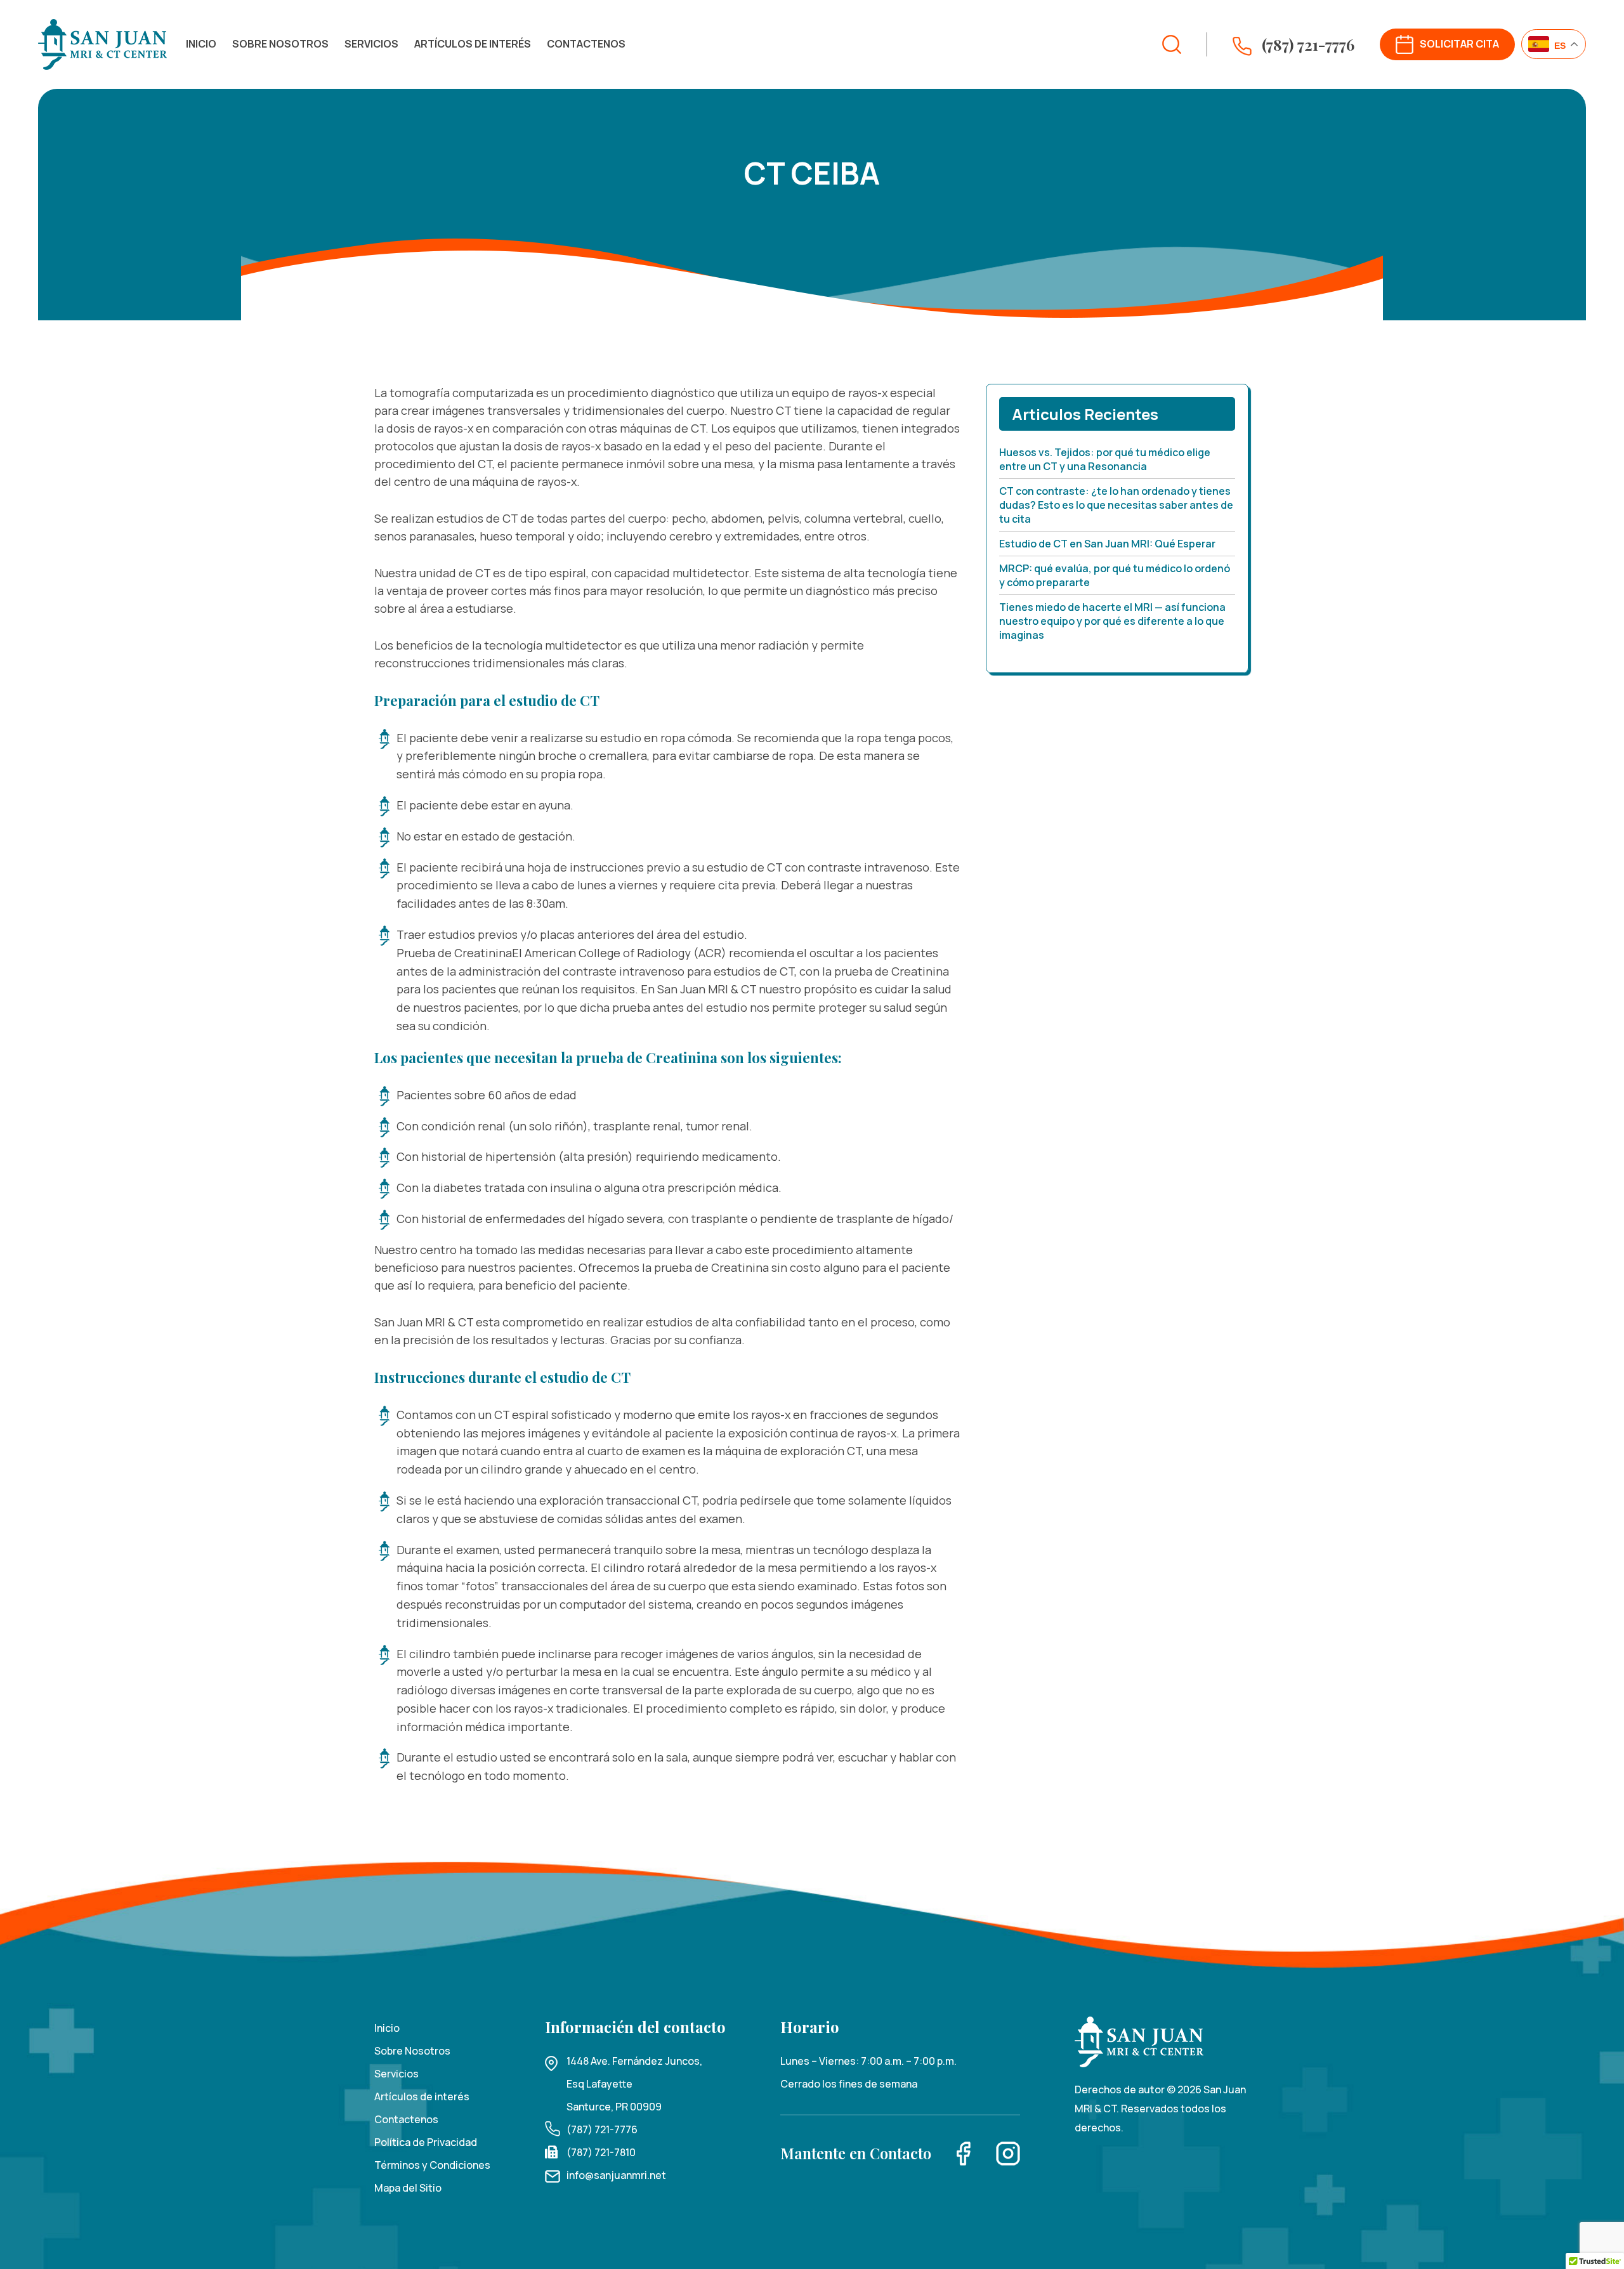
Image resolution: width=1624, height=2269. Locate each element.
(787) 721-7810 (601, 2152)
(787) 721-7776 (602, 2129)
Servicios (371, 44)
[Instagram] (1008, 2153)
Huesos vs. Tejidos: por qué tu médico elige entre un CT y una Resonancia (1105, 459)
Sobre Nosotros (280, 44)
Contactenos (586, 44)
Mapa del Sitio (408, 2188)
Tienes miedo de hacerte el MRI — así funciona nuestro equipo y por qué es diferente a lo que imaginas (1112, 621)
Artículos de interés (473, 44)
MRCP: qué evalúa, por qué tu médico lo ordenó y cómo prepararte (1115, 575)
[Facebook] (964, 2153)
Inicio (201, 44)
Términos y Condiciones (432, 2165)
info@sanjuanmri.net (616, 2175)
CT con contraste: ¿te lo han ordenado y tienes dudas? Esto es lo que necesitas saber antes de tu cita (1116, 505)
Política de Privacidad (426, 2142)
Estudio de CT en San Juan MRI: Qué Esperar (1107, 544)
